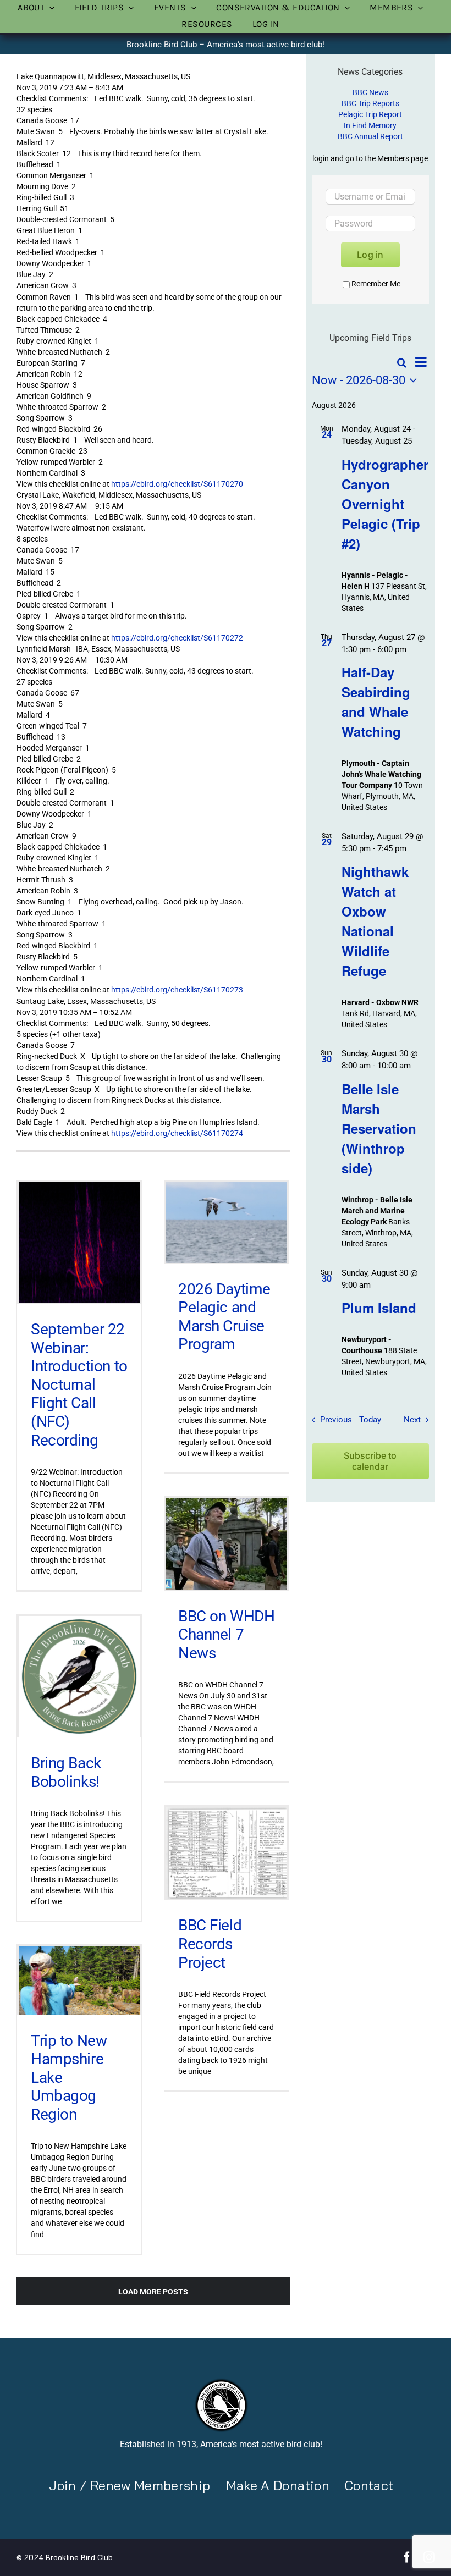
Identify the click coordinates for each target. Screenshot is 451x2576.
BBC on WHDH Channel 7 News (226, 1635)
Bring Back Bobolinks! (66, 1772)
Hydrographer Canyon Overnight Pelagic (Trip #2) (385, 504)
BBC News (370, 92)
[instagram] (429, 2557)
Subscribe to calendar (370, 1461)
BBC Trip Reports (370, 103)
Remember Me (376, 284)
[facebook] (407, 2557)
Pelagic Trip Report (370, 114)
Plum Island (379, 1308)
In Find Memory (370, 125)
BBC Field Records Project (210, 1944)
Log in (370, 255)
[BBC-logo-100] (221, 2381)
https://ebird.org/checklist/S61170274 (177, 1133)
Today (370, 1420)
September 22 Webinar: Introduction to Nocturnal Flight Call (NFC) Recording (79, 1385)
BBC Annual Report (370, 136)
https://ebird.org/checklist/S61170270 (177, 484)
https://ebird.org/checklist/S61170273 (177, 990)
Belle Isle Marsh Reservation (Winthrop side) (379, 1128)
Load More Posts (153, 2292)
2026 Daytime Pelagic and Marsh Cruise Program (224, 1317)
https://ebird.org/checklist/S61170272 (177, 638)
